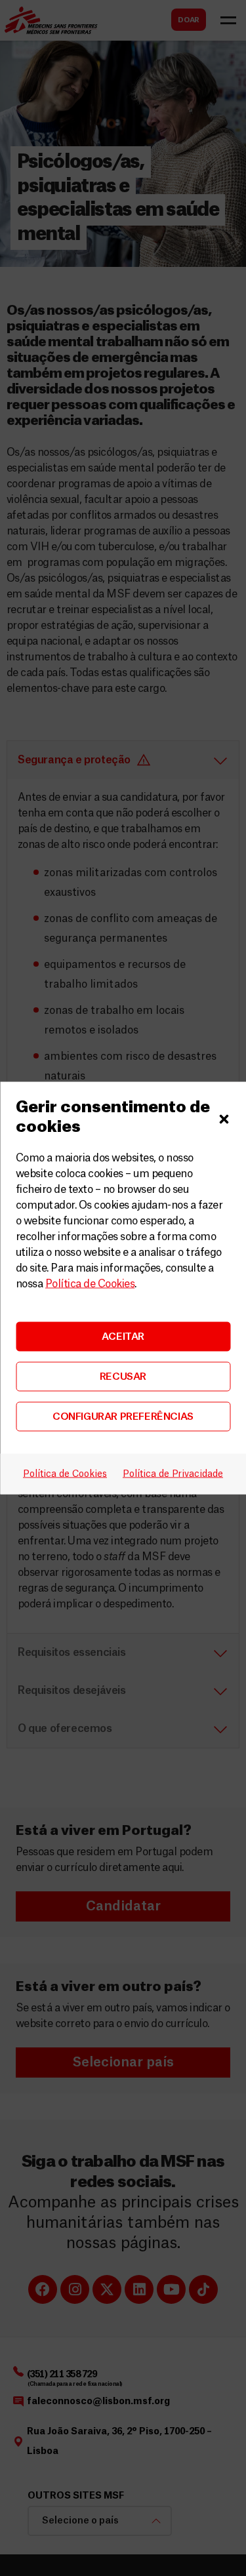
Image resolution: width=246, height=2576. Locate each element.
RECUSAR (123, 1376)
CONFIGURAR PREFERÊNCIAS (123, 1416)
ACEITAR (123, 1336)
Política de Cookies (90, 1284)
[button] (224, 1117)
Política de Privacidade (173, 1474)
